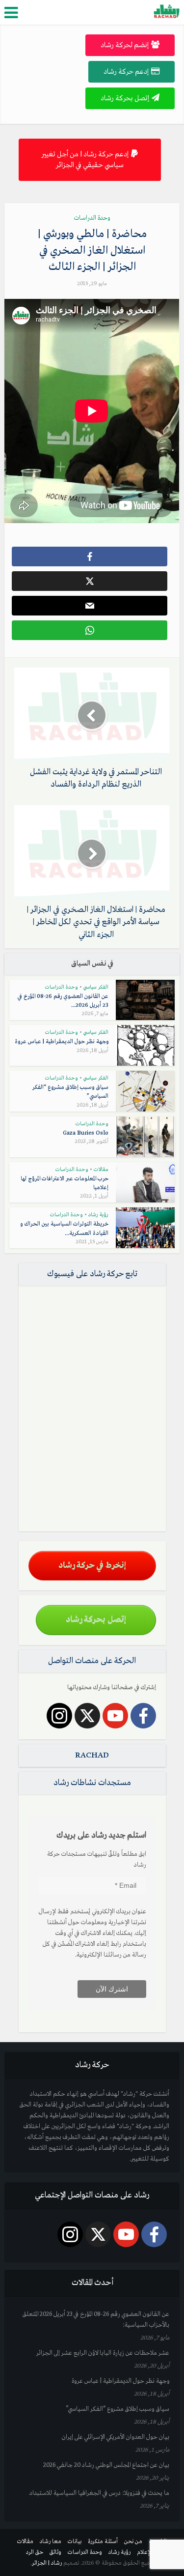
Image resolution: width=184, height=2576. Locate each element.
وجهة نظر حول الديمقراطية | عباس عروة (62, 1042)
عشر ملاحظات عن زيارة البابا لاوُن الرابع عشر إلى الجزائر (103, 2353)
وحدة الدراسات (92, 218)
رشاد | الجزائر (47, 2563)
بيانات (75, 2542)
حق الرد (35, 2552)
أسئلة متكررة (103, 2542)
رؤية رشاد (98, 1215)
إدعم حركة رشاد (126, 72)
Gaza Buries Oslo (86, 1133)
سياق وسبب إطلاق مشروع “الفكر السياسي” (118, 2409)
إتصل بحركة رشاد (125, 98)
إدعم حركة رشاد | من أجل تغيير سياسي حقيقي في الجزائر (85, 160)
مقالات (101, 1170)
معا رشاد (51, 2542)
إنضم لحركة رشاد (125, 45)
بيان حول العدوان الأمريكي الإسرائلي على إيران (116, 2437)
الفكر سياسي (96, 987)
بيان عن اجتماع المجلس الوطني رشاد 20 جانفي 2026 (106, 2465)
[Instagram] (59, 1716)
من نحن (133, 2542)
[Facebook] (143, 1716)
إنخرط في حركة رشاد (92, 1566)
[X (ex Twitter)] (87, 1716)
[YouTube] (115, 1716)
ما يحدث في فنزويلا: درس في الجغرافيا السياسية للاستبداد (99, 2493)
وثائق (55, 2552)
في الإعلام (147, 2552)
